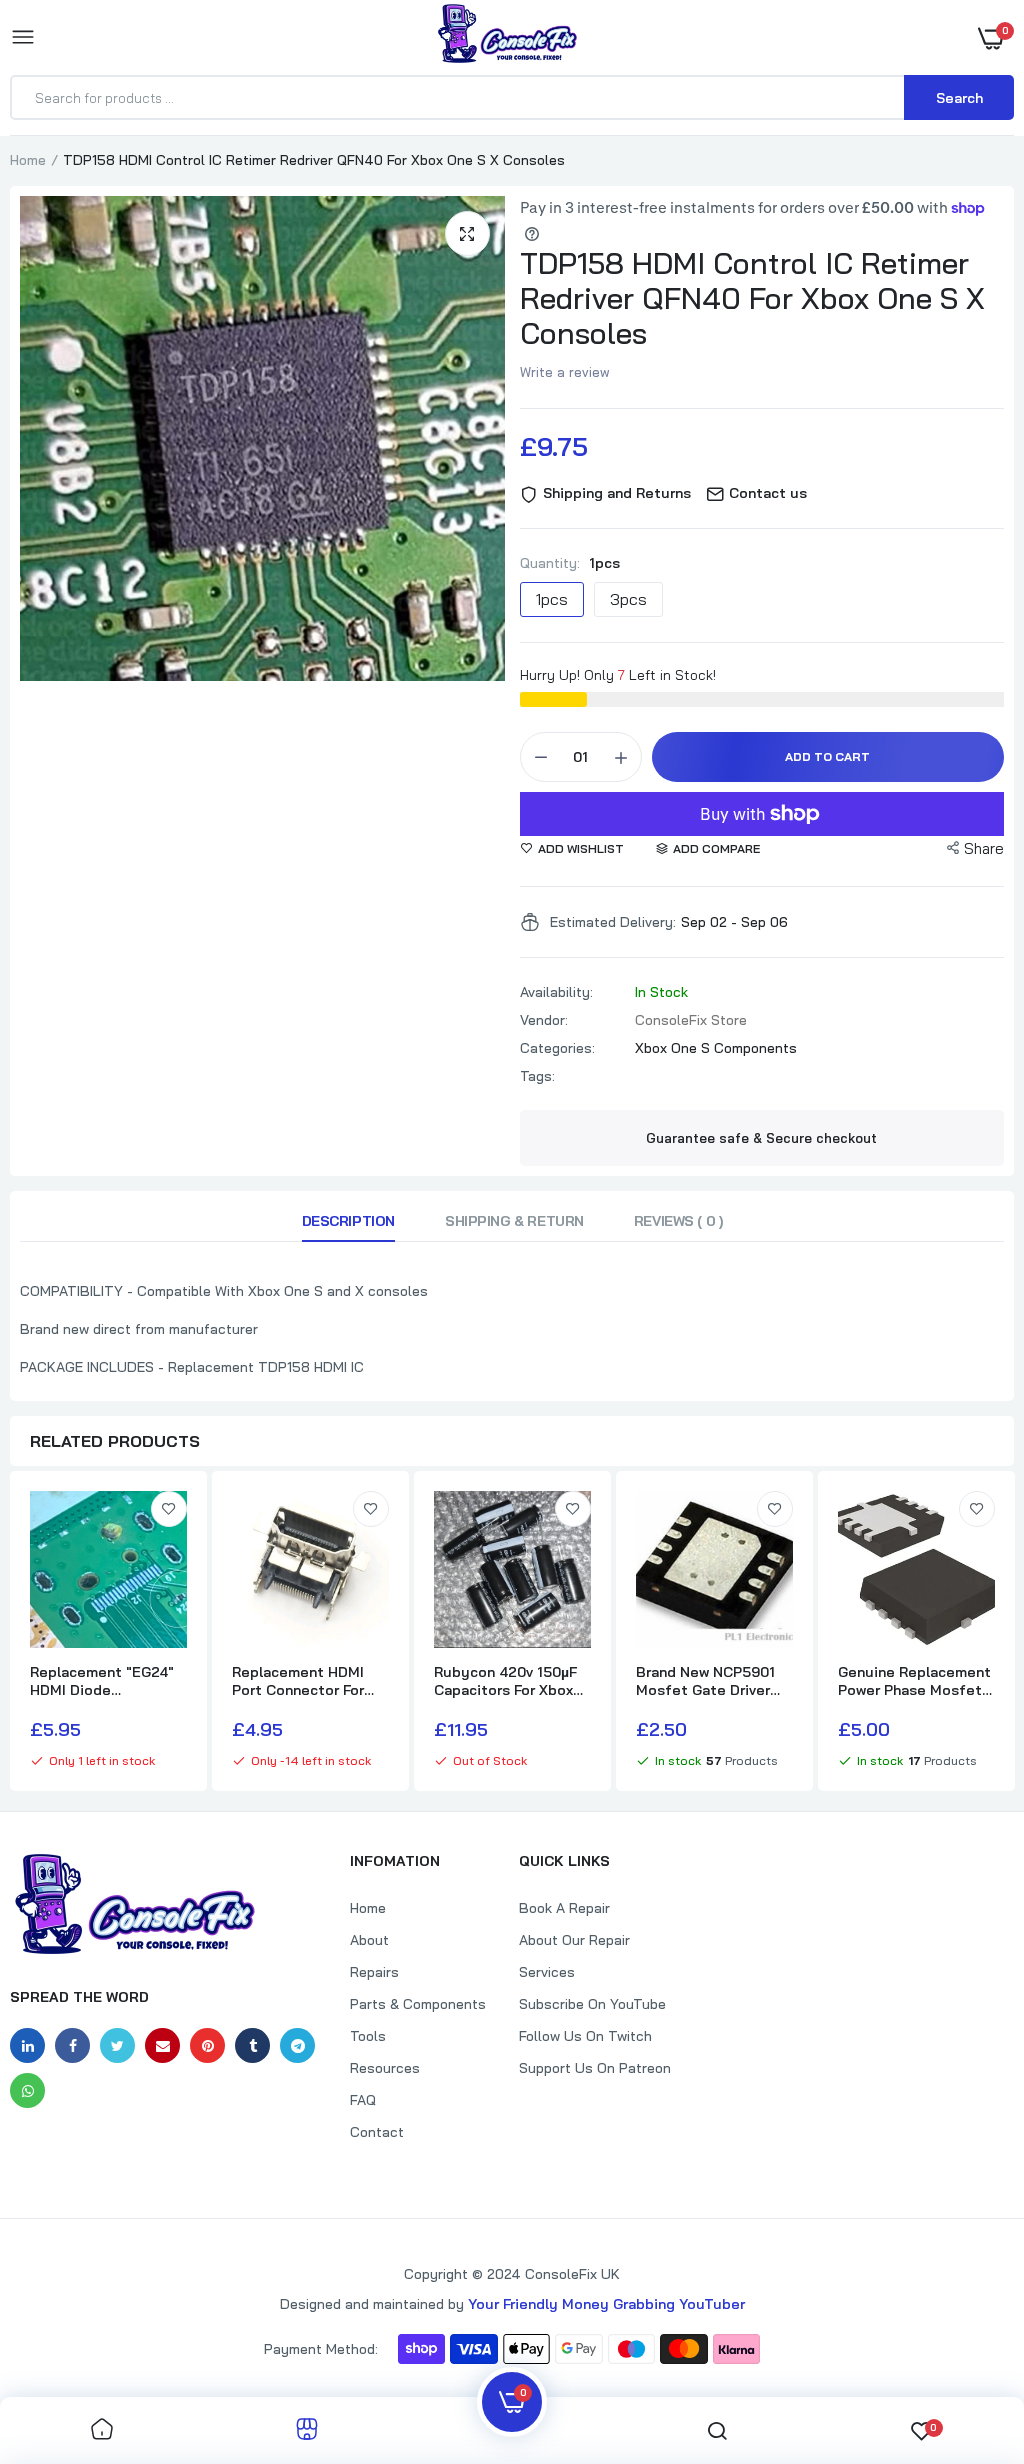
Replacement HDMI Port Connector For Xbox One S (298, 1681)
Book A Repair (564, 1908)
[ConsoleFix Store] (507, 37)
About (369, 1940)
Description (348, 1221)
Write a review (565, 372)
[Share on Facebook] (72, 2045)
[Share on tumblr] (252, 2045)
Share (984, 848)
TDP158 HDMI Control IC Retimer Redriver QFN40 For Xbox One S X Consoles (752, 298)
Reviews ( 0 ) (678, 1221)
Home (28, 160)
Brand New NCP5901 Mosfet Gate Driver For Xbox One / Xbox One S (706, 1681)
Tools (368, 2036)
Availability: (556, 992)
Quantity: (570, 563)
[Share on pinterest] (207, 2045)
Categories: (557, 1048)
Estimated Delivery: (613, 922)
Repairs (374, 1972)
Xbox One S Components (716, 1048)
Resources (385, 2068)
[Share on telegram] (297, 2045)
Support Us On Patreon (595, 2068)
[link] (169, 1509)
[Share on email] (162, 2045)
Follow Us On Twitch (585, 2036)
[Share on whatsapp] (27, 2090)
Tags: (537, 1076)
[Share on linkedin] (27, 2045)
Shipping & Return (514, 1221)
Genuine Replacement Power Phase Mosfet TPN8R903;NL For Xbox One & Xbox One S (914, 1681)
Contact (377, 2132)
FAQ (363, 2100)
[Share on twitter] (117, 2045)
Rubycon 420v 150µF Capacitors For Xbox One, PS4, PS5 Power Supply (505, 1681)
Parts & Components (418, 2004)
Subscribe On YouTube (592, 2004)
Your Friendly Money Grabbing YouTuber (606, 2304)
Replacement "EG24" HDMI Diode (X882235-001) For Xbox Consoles (102, 1681)
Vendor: (544, 1020)
